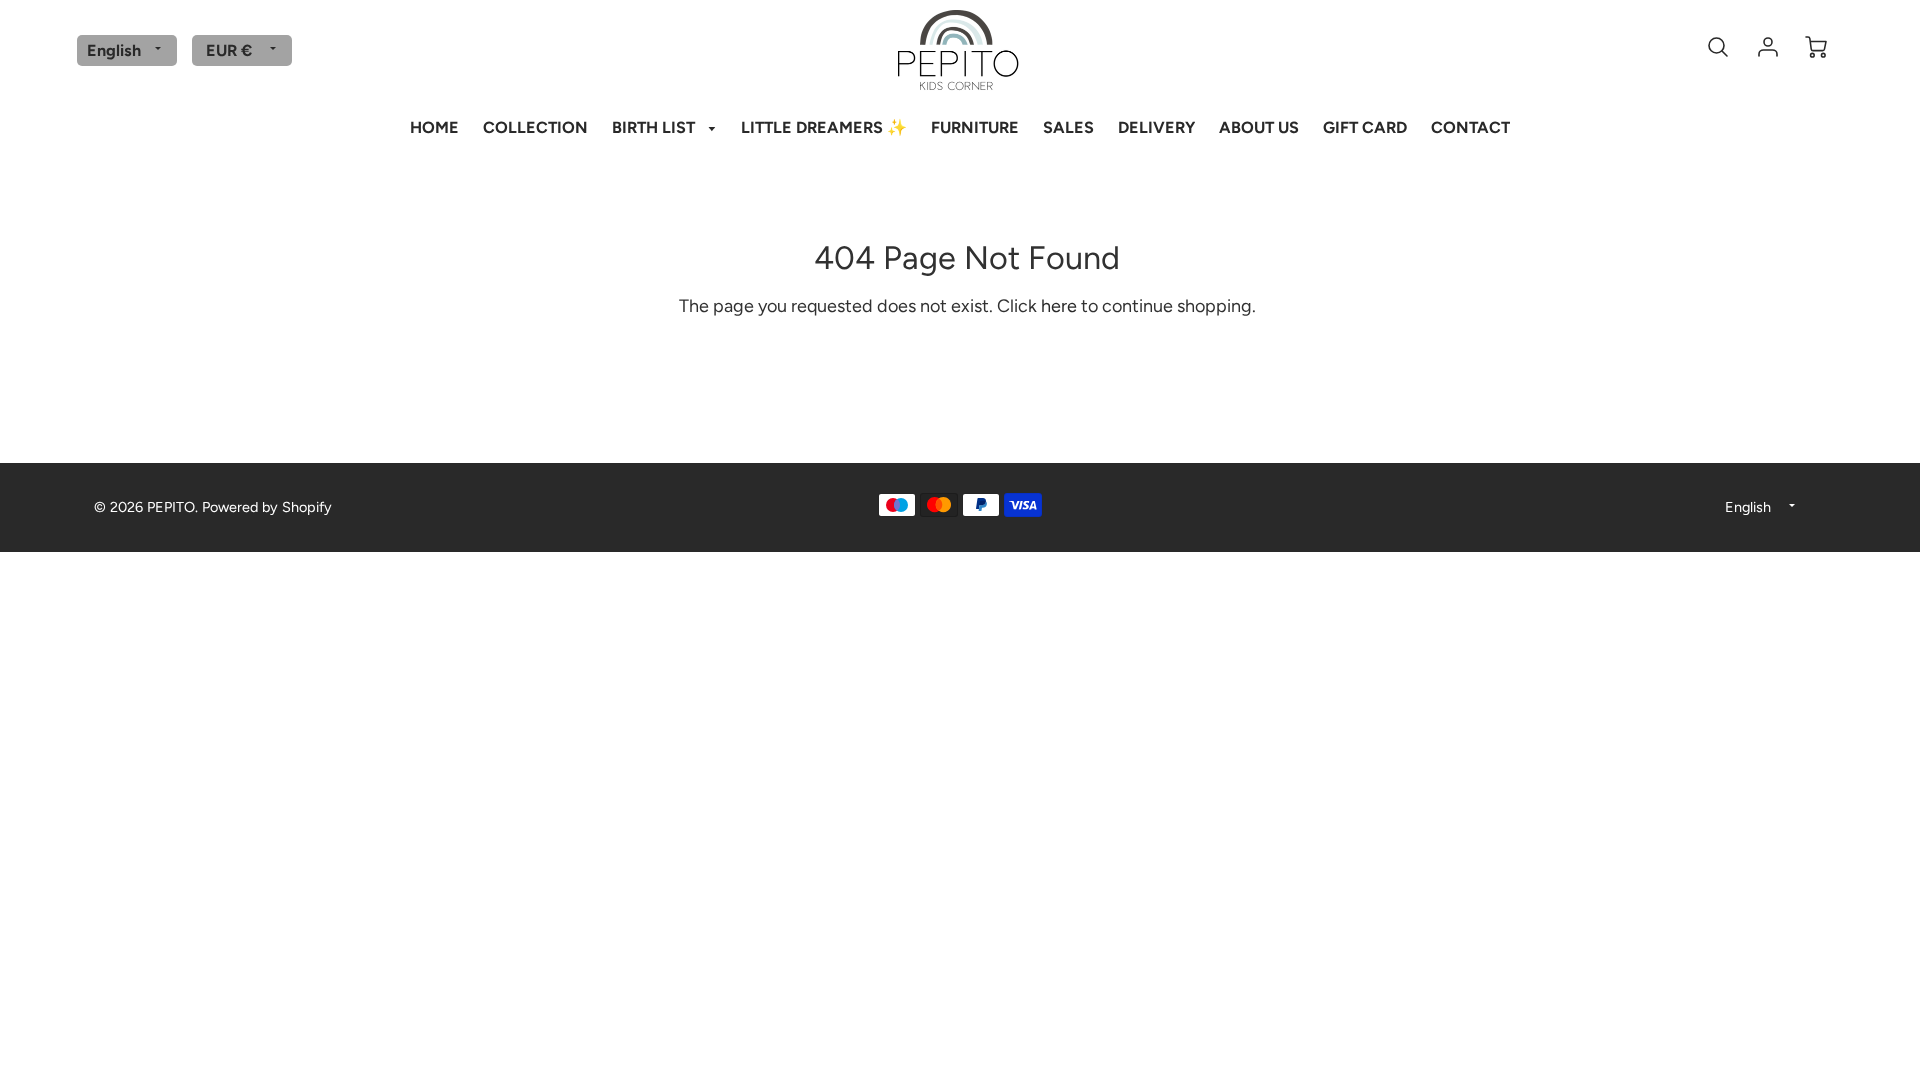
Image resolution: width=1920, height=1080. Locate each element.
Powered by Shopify (267, 507)
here (1059, 306)
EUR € (229, 50)
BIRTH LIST (655, 127)
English (114, 50)
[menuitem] (434, 127)
